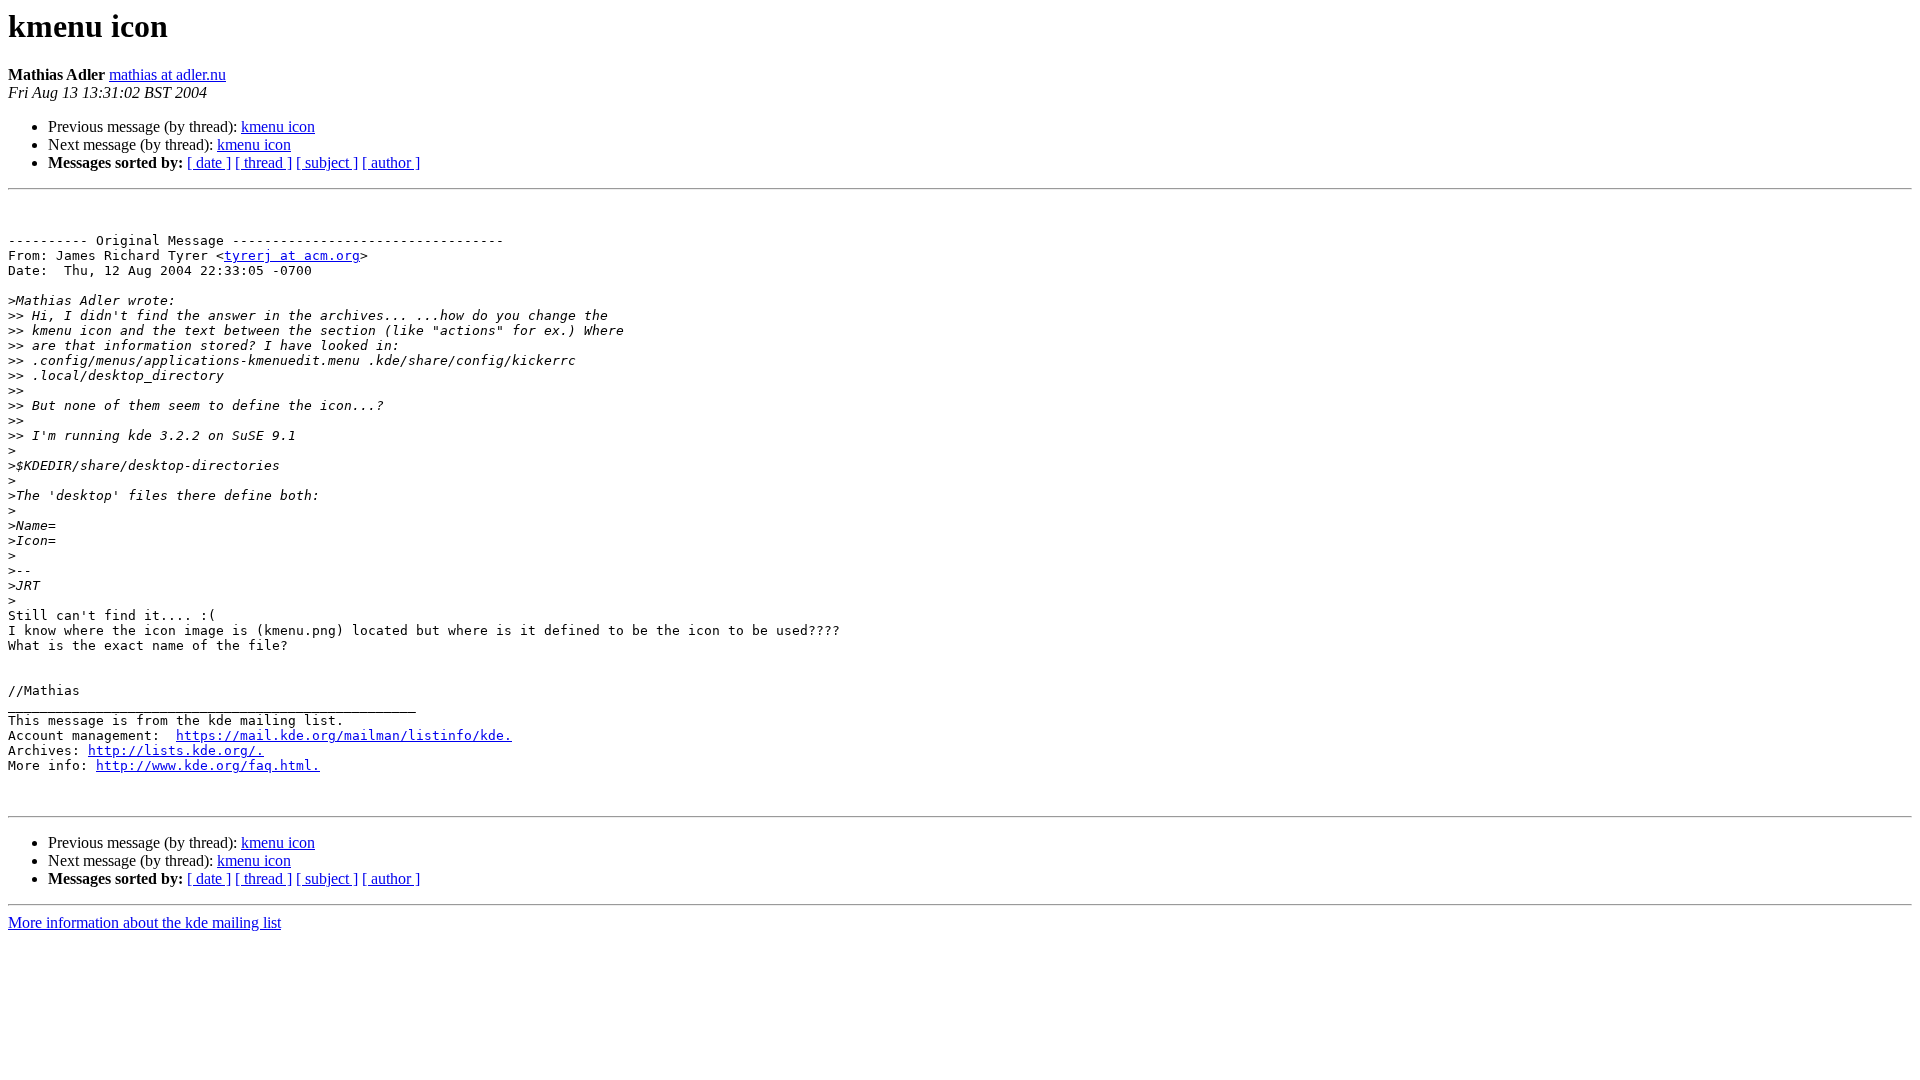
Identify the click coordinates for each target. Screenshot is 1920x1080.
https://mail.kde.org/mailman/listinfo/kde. (344, 735)
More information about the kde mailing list (144, 922)
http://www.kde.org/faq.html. (208, 765)
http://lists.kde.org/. (176, 750)
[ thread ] (263, 162)
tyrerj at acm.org (292, 255)
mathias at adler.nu (167, 74)
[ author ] (391, 162)
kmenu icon (278, 126)
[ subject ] (327, 162)
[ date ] (209, 162)
